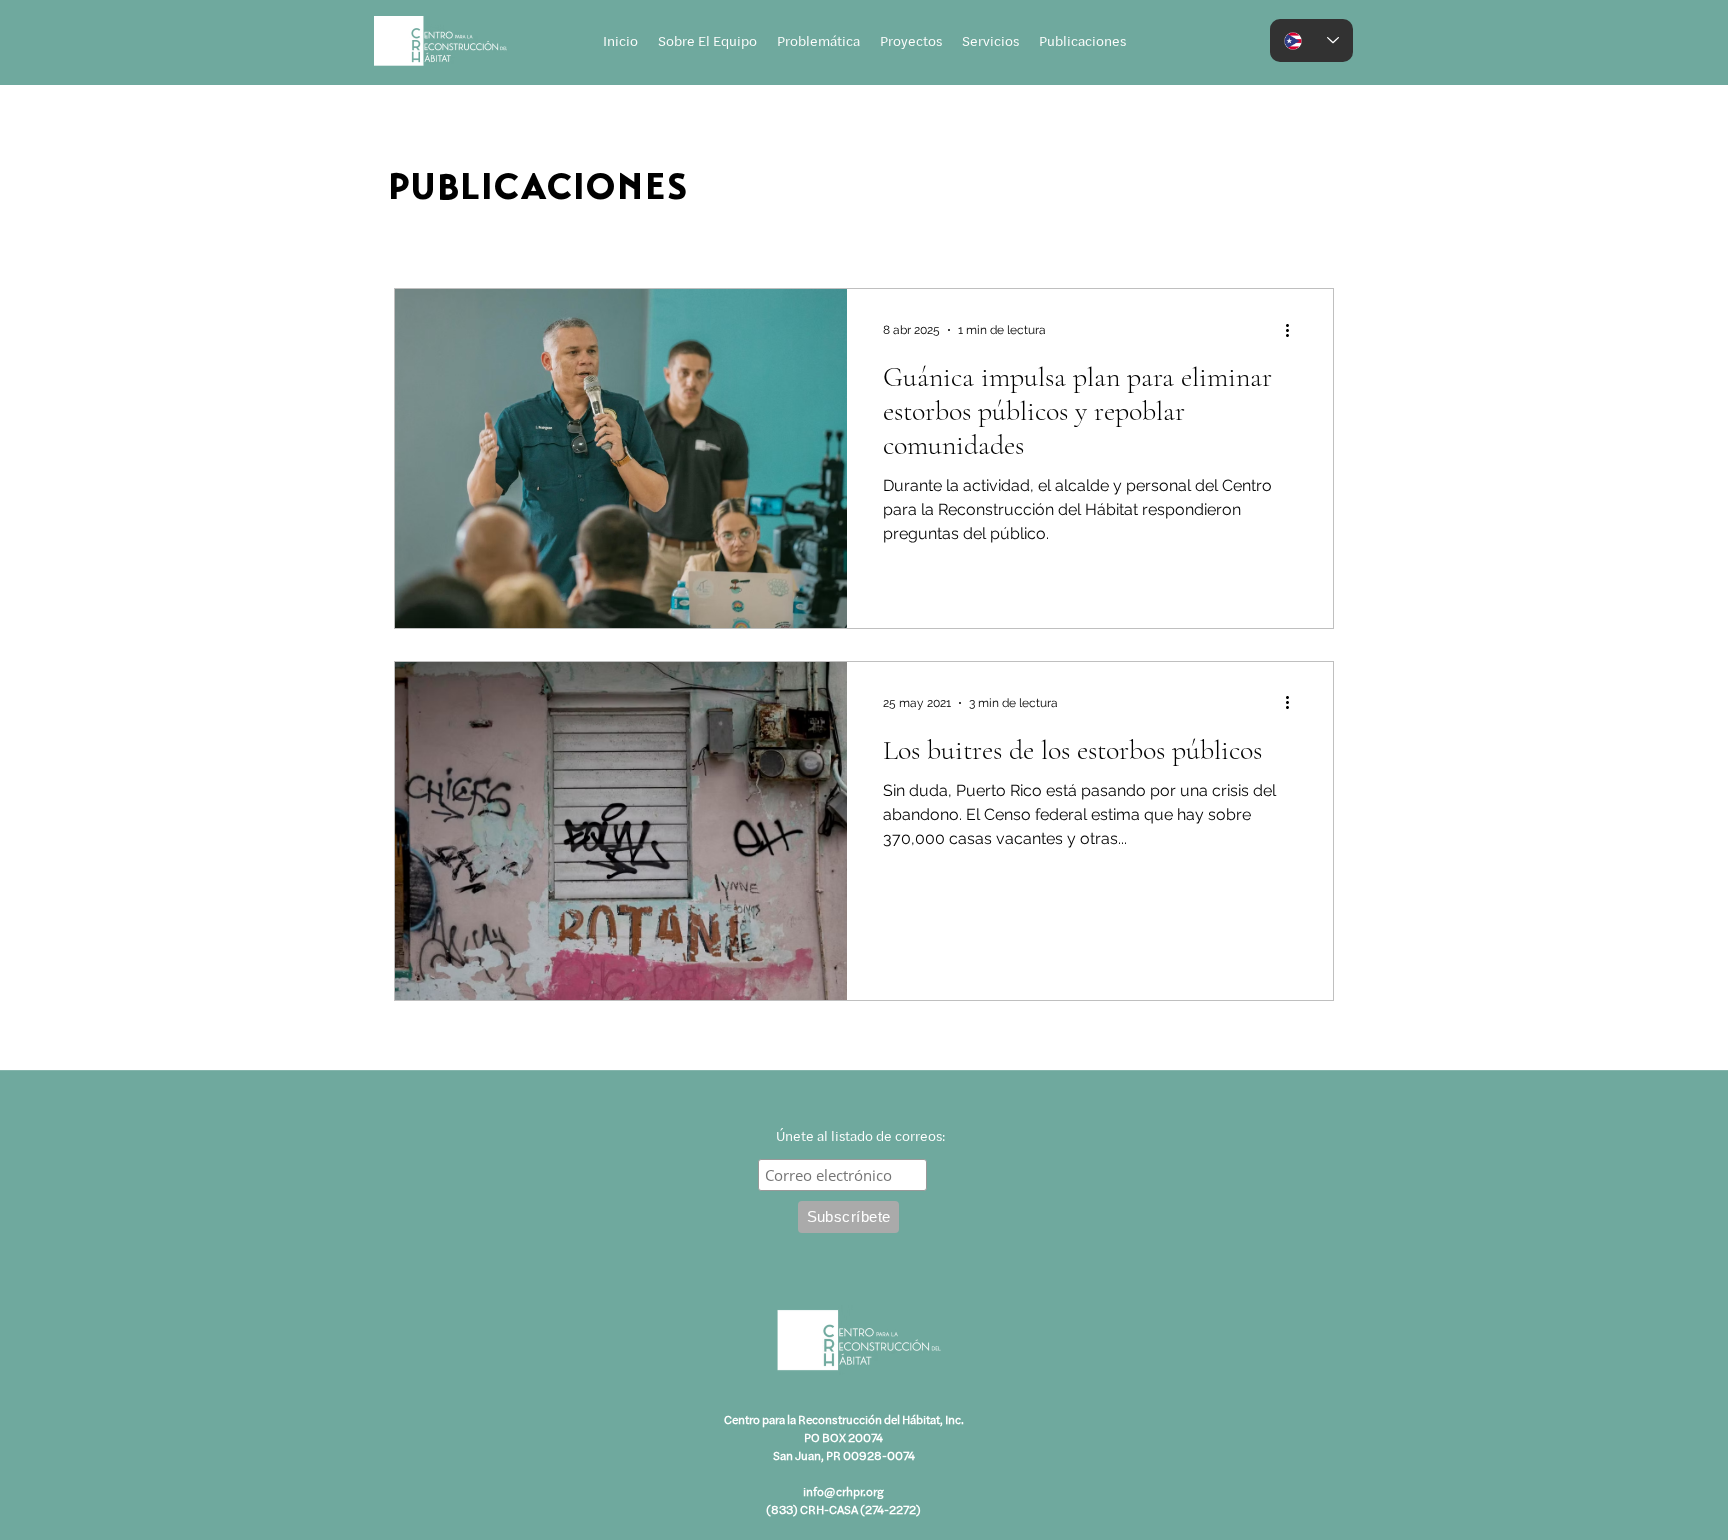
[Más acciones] (1294, 330)
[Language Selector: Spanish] (1311, 40)
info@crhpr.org (843, 1491)
